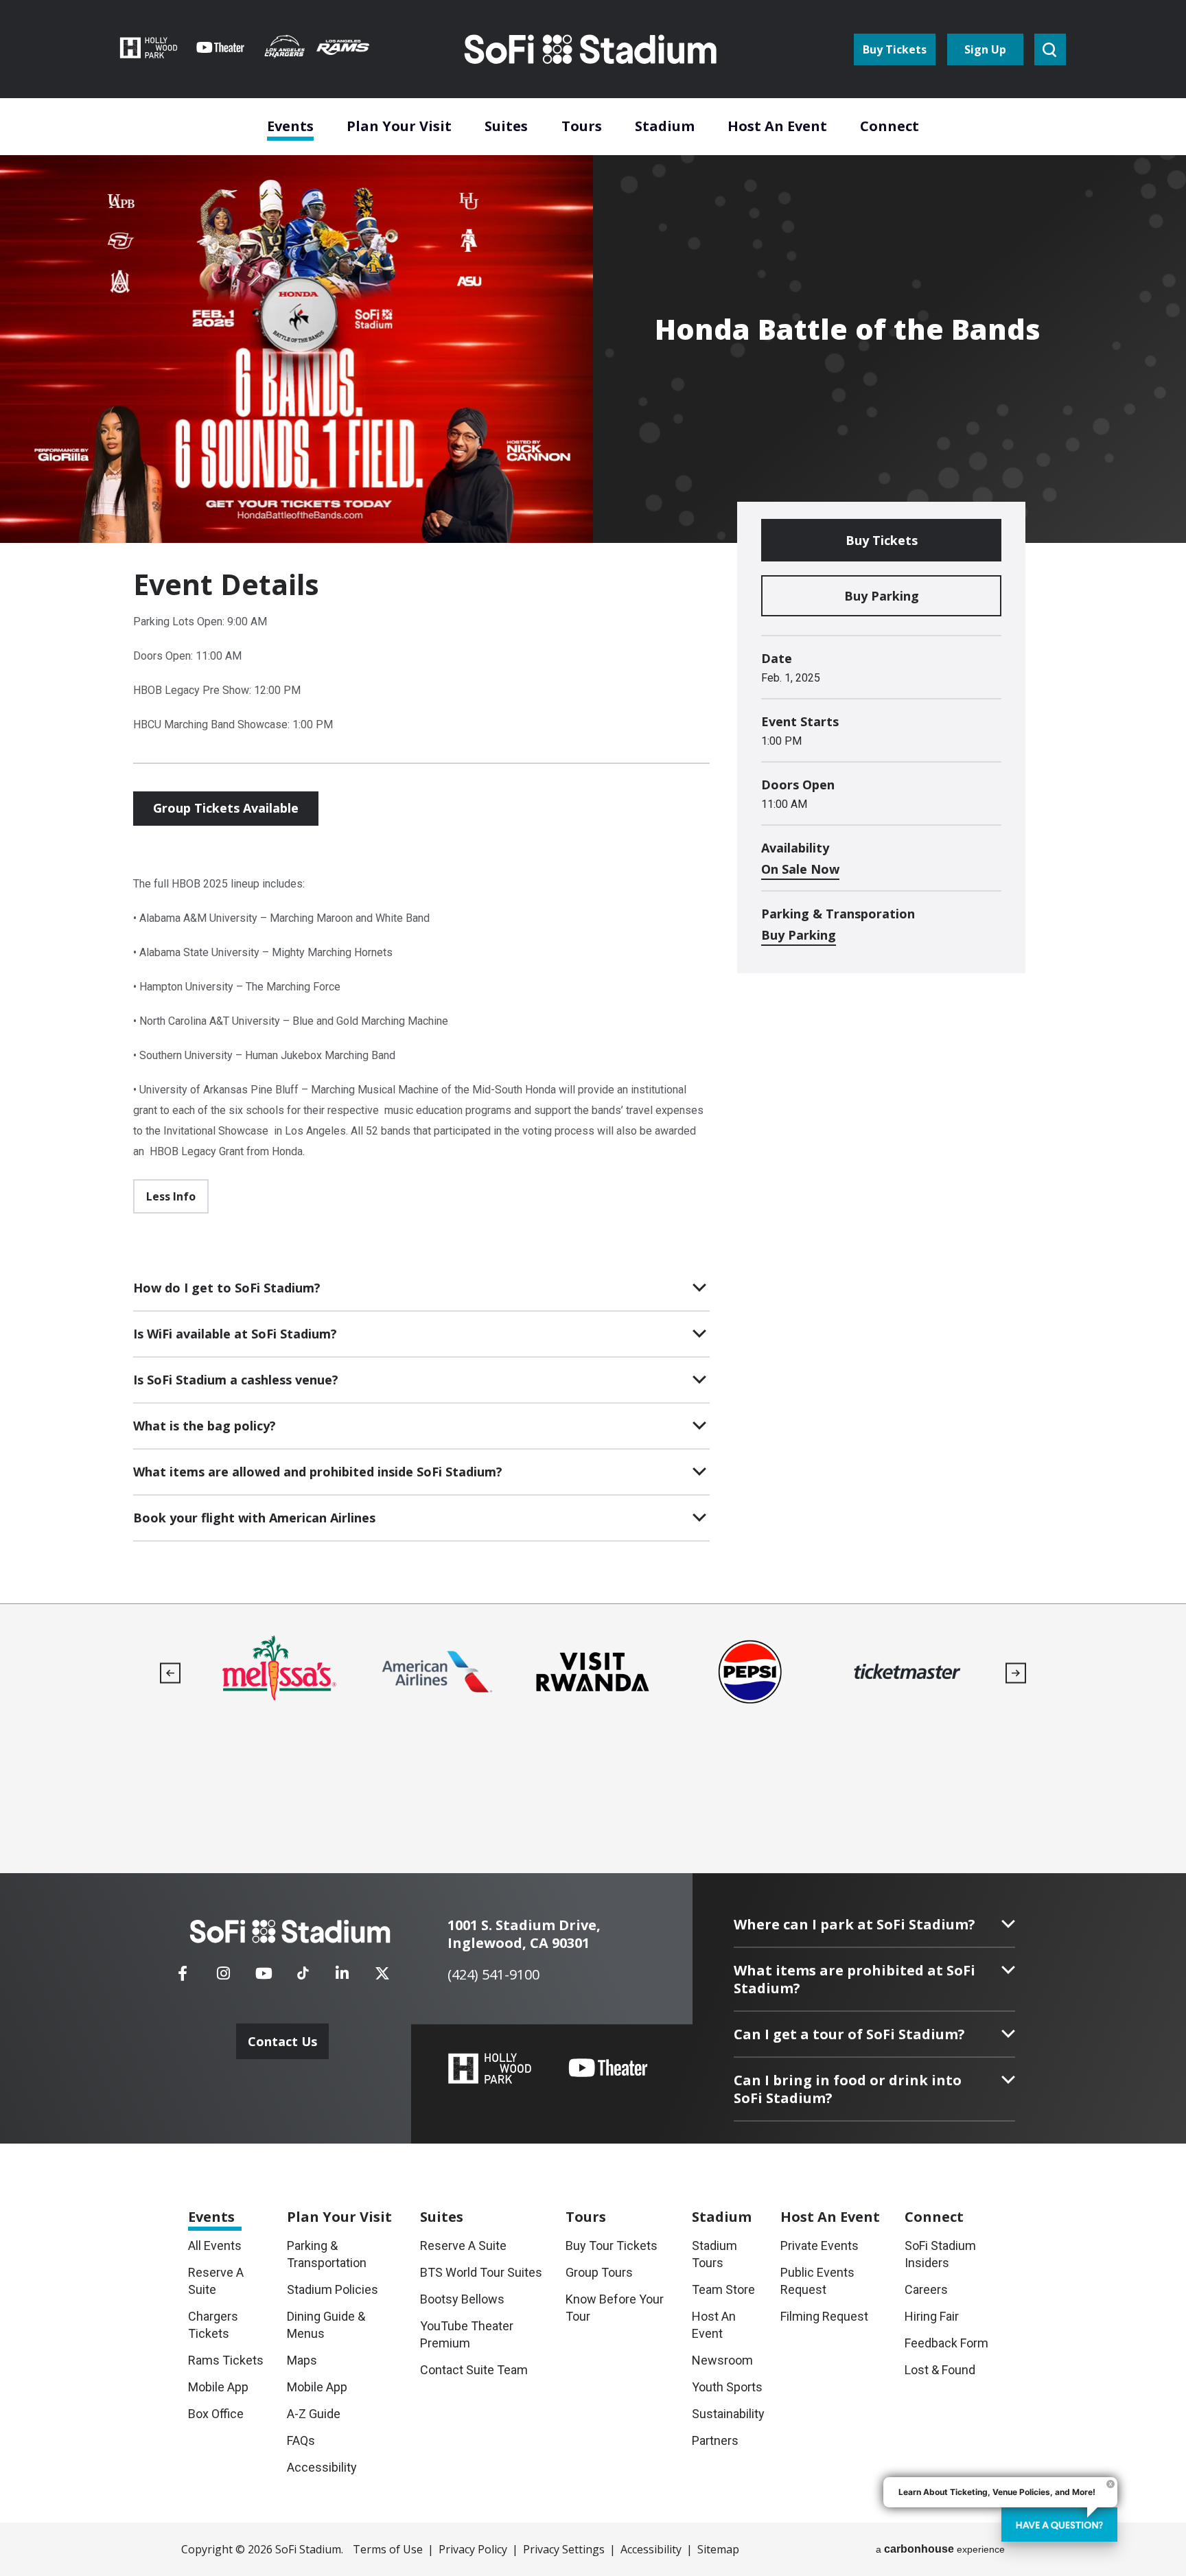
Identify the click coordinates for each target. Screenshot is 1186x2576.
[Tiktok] (303, 1969)
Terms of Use (388, 2549)
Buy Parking (882, 596)
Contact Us (282, 2041)
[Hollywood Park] (490, 2070)
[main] (593, 802)
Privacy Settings (564, 2549)
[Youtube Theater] (608, 2068)
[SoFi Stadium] (592, 49)
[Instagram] (223, 1977)
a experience (940, 2549)
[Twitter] (382, 1977)
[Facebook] (183, 1977)
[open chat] (1059, 2525)
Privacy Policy (473, 2549)
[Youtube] (264, 1977)
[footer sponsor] (278, 1672)
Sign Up (985, 49)
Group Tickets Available (226, 808)
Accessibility (651, 2549)
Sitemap (718, 2549)
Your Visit (339, 2217)
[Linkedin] (342, 1977)
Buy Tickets (895, 49)
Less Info (171, 1196)
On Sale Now (800, 869)
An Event (830, 2217)
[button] (171, 1673)
